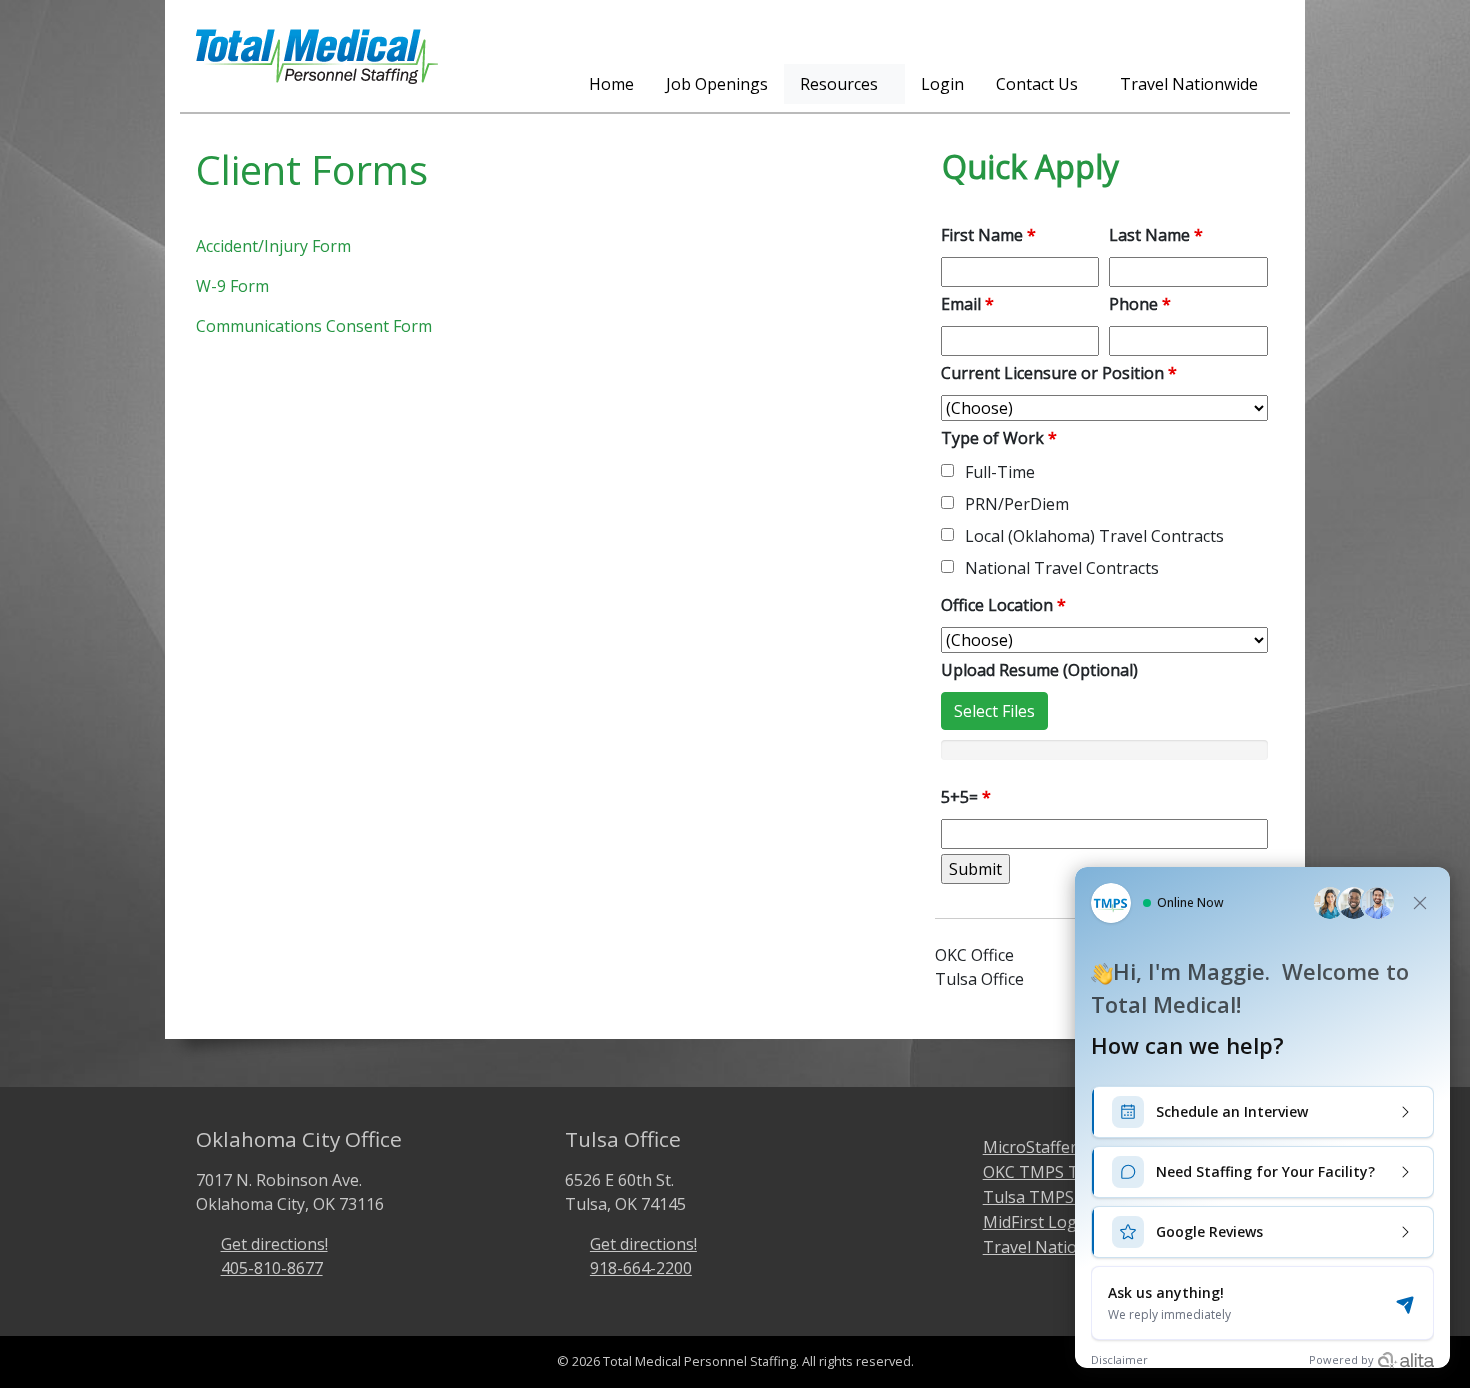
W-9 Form (232, 286)
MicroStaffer (1030, 1147)
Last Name (1156, 235)
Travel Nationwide (1189, 84)
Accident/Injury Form (273, 246)
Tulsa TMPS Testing (1059, 1197)
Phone (1140, 304)
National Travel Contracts (1062, 568)
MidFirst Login (1037, 1222)
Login (942, 84)
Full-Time (1000, 472)
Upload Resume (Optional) (1039, 670)
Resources (839, 84)
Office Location (1003, 605)
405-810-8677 (272, 1268)
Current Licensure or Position (1059, 373)
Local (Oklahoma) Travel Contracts (1094, 536)
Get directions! (274, 1244)
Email (967, 304)
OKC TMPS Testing (1054, 1172)
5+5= (966, 797)
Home (611, 84)
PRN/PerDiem (1017, 504)
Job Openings (717, 84)
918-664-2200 (641, 1268)
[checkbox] (947, 470)
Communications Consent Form (314, 326)
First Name (988, 235)
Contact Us (1037, 84)
